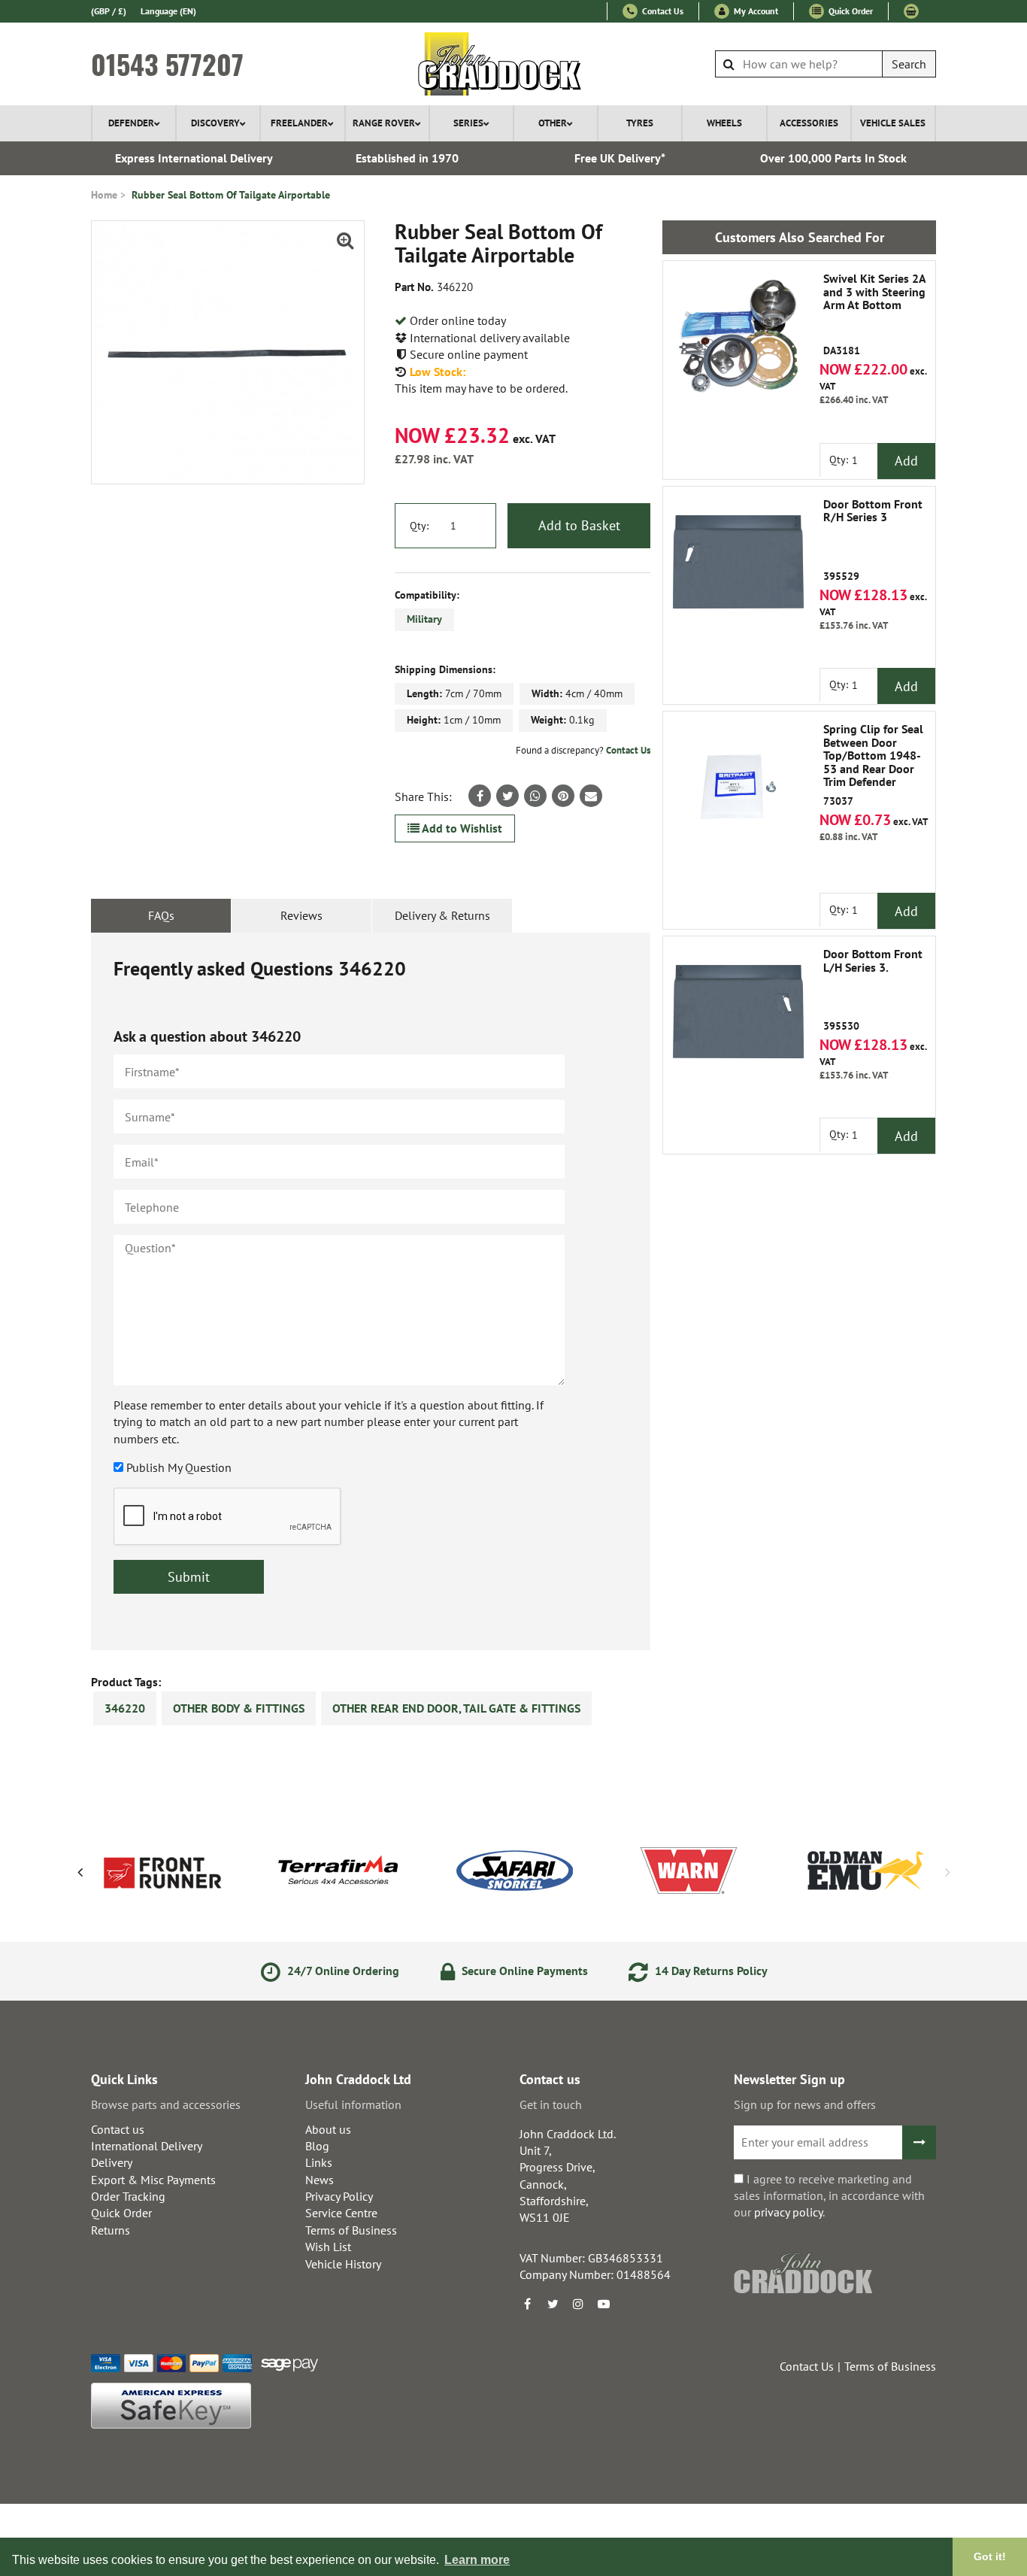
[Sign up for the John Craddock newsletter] (919, 2142)
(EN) (168, 11)
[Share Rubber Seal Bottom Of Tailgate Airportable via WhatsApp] (535, 796)
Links (319, 2162)
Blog (317, 2146)
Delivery (112, 2162)
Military (424, 619)
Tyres (640, 123)
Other (553, 123)
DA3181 (874, 315)
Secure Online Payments (523, 1971)
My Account (755, 11)
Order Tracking (128, 2196)
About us (328, 2129)
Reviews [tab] (301, 915)
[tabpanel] (371, 1291)
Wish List (328, 2247)
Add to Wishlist (461, 828)
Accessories (809, 123)
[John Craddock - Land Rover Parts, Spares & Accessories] (514, 64)
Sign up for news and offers (805, 2104)
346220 (125, 1708)
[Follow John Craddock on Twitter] (553, 2304)
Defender (131, 123)
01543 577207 (167, 64)
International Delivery (147, 2146)
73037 (873, 765)
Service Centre (341, 2213)
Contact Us (662, 11)
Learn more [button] (477, 2560)
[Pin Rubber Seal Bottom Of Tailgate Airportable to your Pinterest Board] (563, 796)
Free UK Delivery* (620, 158)
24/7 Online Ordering (342, 1971)
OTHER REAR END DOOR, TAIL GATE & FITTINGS (456, 1708)
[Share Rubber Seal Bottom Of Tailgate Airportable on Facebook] (480, 796)
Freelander (299, 123)
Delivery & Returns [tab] (442, 915)
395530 (873, 990)
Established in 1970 (407, 158)
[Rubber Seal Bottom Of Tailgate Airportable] (228, 352)
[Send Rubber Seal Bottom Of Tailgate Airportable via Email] (591, 796)
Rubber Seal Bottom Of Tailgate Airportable (231, 195)
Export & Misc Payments (153, 2180)
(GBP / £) (109, 11)
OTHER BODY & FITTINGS (239, 1708)
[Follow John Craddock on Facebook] (527, 2304)
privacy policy (788, 2212)
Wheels (724, 123)
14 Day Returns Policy (710, 1971)
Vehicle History (343, 2264)
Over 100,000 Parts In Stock (833, 158)
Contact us (118, 2129)
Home (104, 195)
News (320, 2180)
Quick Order (850, 11)
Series (468, 123)
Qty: (419, 526)
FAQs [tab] (161, 915)
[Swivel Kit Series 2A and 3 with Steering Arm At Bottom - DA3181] (738, 336)
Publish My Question (179, 1467)
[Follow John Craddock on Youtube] (604, 2304)
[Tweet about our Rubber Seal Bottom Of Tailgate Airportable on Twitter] (507, 796)
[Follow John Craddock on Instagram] (578, 2304)
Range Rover (384, 123)
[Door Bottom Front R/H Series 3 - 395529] (738, 562)
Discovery (215, 123)
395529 (873, 540)
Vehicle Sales (893, 123)
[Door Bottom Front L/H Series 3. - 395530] (738, 1012)
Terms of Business (351, 2230)
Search (909, 64)
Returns (111, 2230)
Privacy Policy (339, 2196)
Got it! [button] (990, 2556)
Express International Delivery (194, 158)
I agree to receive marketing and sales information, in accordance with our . (829, 2196)
